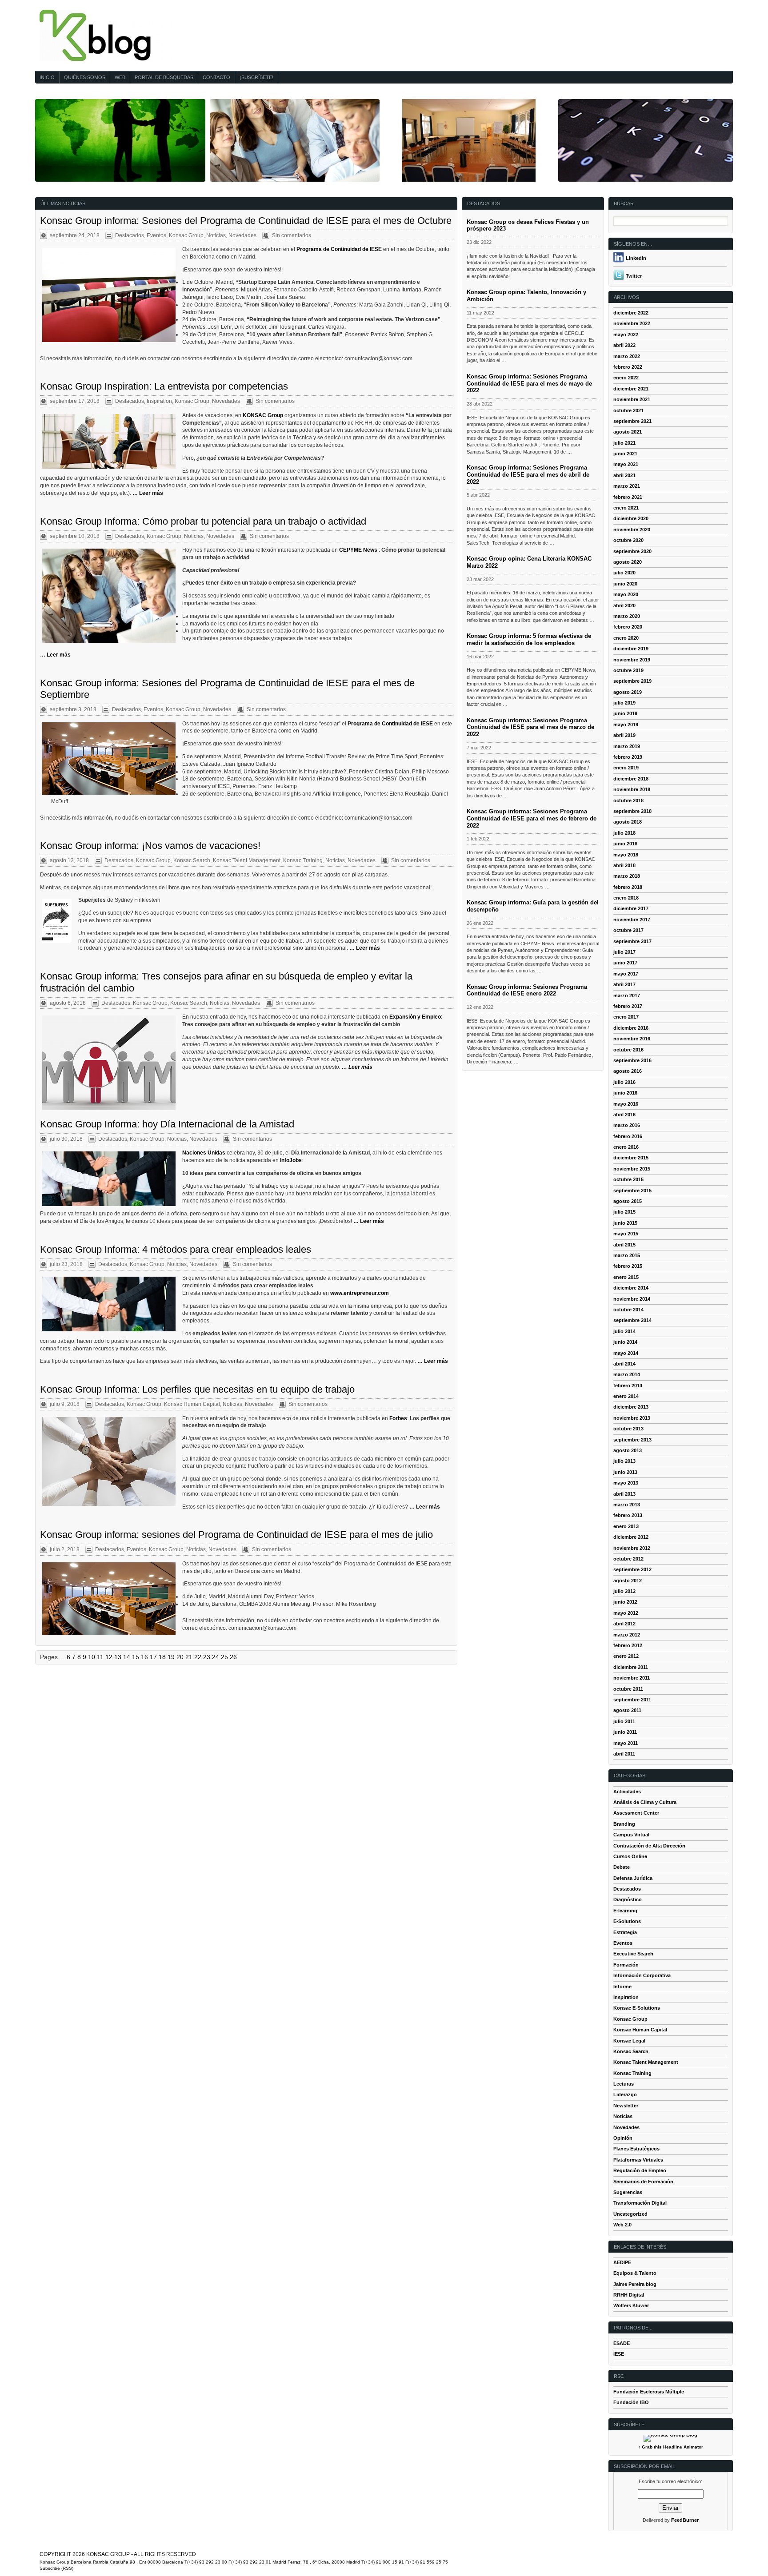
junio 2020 (625, 584)
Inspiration (159, 401)
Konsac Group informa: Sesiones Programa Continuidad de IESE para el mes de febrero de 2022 (532, 818)
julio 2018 (624, 833)
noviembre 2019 (632, 660)
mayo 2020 (626, 594)
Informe (622, 1987)
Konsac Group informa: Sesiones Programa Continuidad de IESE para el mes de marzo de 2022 (530, 727)
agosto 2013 (628, 1450)
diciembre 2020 (631, 518)
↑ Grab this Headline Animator (671, 2447)
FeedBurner (685, 2520)
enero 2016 (626, 1147)
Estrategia (625, 1932)
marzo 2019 (627, 746)
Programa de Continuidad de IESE (339, 249)
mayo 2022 (626, 334)
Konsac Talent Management (247, 860)
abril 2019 (624, 735)
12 (109, 1657)
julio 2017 (624, 952)
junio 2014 (625, 1342)
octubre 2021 (628, 410)
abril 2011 (624, 1754)
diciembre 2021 (631, 389)
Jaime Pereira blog (635, 2284)
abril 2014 (624, 1364)
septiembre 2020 (632, 551)
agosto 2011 (627, 1710)
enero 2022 (626, 378)
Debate (622, 1867)
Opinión (623, 2138)
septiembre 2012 (632, 1569)
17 (153, 1657)
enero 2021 (626, 508)
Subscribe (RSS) (56, 2568)
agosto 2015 (628, 1201)
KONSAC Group (263, 415)
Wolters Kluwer (631, 2305)
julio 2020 (624, 573)
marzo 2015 (627, 1255)
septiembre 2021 (632, 421)
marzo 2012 (627, 1635)
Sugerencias (628, 2192)
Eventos (156, 235)
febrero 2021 (628, 497)
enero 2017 (626, 1017)
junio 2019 (625, 713)
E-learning (625, 1911)
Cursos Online (630, 1856)
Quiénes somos (85, 77)
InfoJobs (291, 1160)
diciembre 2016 (631, 1028)
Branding (624, 1824)
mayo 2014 (626, 1353)
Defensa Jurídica (633, 1878)
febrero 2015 (628, 1266)
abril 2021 (624, 475)
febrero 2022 (628, 367)
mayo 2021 (626, 464)
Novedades (242, 235)
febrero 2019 (628, 757)
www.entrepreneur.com (360, 1293)
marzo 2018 (627, 876)
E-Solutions (627, 1921)
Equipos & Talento (635, 2273)
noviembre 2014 (632, 1299)
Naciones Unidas (204, 1153)
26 (233, 1657)
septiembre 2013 (632, 1440)
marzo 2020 (627, 616)
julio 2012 (624, 1591)
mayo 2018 (626, 855)
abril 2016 (624, 1115)
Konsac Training (303, 860)
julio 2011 (624, 1721)
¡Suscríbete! (256, 77)
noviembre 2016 (632, 1039)
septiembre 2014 (632, 1320)
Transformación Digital (640, 2203)
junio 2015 (625, 1223)
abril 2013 (624, 1494)
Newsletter (626, 2106)
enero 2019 (626, 768)
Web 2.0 (622, 2225)
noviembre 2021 (632, 399)
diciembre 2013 (631, 1407)
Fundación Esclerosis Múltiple (649, 2392)
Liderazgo (625, 2094)
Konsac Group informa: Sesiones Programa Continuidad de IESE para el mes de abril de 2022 (528, 475)
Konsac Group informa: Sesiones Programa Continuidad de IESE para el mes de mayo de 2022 (529, 384)
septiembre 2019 (632, 681)
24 (216, 1657)
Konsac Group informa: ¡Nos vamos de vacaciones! (150, 846)
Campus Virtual (631, 1835)
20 (180, 1657)
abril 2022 (624, 345)
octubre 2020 (628, 540)
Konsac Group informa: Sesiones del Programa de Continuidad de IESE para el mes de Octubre (246, 221)
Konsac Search (192, 860)
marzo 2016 (627, 1125)
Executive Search (633, 1954)
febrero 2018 (628, 887)
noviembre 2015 (632, 1169)
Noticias (216, 235)
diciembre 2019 (631, 649)
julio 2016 (624, 1082)
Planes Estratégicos (636, 2149)
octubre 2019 (628, 670)
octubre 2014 (628, 1310)
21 (189, 1657)
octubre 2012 (628, 1559)
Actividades (627, 1792)
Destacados (130, 235)
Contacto (216, 77)
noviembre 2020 (632, 530)
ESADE (622, 2343)
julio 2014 (624, 1331)
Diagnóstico (628, 1899)
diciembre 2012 (631, 1537)
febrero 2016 (628, 1136)
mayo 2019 (626, 725)
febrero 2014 (628, 1386)
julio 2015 (624, 1212)
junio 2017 (625, 963)
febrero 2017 (628, 1006)
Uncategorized (630, 2214)
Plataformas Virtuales (638, 2160)
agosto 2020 (628, 562)
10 (92, 1657)
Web (120, 77)
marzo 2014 (627, 1374)
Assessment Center (636, 1813)
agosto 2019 (628, 692)
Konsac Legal (629, 2041)
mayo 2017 (626, 974)
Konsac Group (186, 235)
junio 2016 (625, 1093)
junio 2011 (625, 1732)
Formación (626, 1965)
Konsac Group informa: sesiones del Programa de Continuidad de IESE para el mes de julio (236, 1535)
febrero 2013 (628, 1515)
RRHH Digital (629, 2295)
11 (100, 1657)
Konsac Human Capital (192, 1404)
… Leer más (148, 493)
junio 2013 (625, 1472)
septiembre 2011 (632, 1700)
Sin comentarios (292, 235)
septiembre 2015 (632, 1190)
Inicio (47, 77)
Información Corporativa (642, 1975)
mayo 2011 (626, 1743)
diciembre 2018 (631, 779)
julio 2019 (624, 703)
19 (171, 1657)
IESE (619, 2354)
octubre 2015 (628, 1179)
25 (224, 1657)
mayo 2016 (626, 1104)
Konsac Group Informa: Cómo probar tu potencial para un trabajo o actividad (203, 521)
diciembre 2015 (631, 1158)
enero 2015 (626, 1277)
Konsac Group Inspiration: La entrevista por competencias (164, 386)
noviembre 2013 (632, 1418)
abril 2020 (624, 605)
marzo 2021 (627, 486)
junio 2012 (625, 1602)
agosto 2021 (628, 432)
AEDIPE (622, 2262)
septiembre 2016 (632, 1060)
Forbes (398, 1418)
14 (127, 1657)
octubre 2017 (628, 930)
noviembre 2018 (632, 789)
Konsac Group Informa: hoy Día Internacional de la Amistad (167, 1124)
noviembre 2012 (632, 1548)
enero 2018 (626, 898)
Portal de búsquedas (164, 77)
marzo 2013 (627, 1505)
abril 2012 (624, 1624)
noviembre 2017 (632, 920)
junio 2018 (625, 844)
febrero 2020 (628, 627)
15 (136, 1657)
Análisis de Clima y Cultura (645, 1802)
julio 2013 (624, 1461)
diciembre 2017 (631, 908)
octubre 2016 (628, 1050)
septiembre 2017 (632, 941)
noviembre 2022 (632, 323)
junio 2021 (625, 454)
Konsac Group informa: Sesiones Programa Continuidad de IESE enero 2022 (527, 990)
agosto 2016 (628, 1071)
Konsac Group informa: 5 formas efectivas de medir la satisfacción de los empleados (529, 639)
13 (118, 1657)
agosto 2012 (628, 1581)
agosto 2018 (628, 822)
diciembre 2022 (631, 313)
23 (207, 1657)
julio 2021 (624, 443)
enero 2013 (626, 1526)
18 (162, 1657)
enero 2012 (626, 1656)
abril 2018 (624, 865)
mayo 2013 (626, 1483)
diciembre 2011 (631, 1667)
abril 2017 (624, 984)
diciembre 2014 (631, 1288)
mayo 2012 (626, 1613)
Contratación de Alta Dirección (649, 1846)
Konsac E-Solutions (637, 2008)
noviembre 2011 (632, 1678)
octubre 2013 (628, 1429)
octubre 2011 (628, 1689)
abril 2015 (624, 1245)
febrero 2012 (628, 1645)
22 (198, 1657)
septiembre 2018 (632, 811)
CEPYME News (358, 550)
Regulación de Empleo (640, 2170)
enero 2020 (626, 638)
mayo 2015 (626, 1234)
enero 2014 (626, 1396)
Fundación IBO (631, 2402)
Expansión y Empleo (415, 1017)
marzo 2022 (627, 356)
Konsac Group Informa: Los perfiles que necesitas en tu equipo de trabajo (197, 1389)
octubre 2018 (628, 800)
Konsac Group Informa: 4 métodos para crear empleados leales (176, 1249)
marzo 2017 (627, 995)
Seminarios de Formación (643, 2182)
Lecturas (624, 2084)
